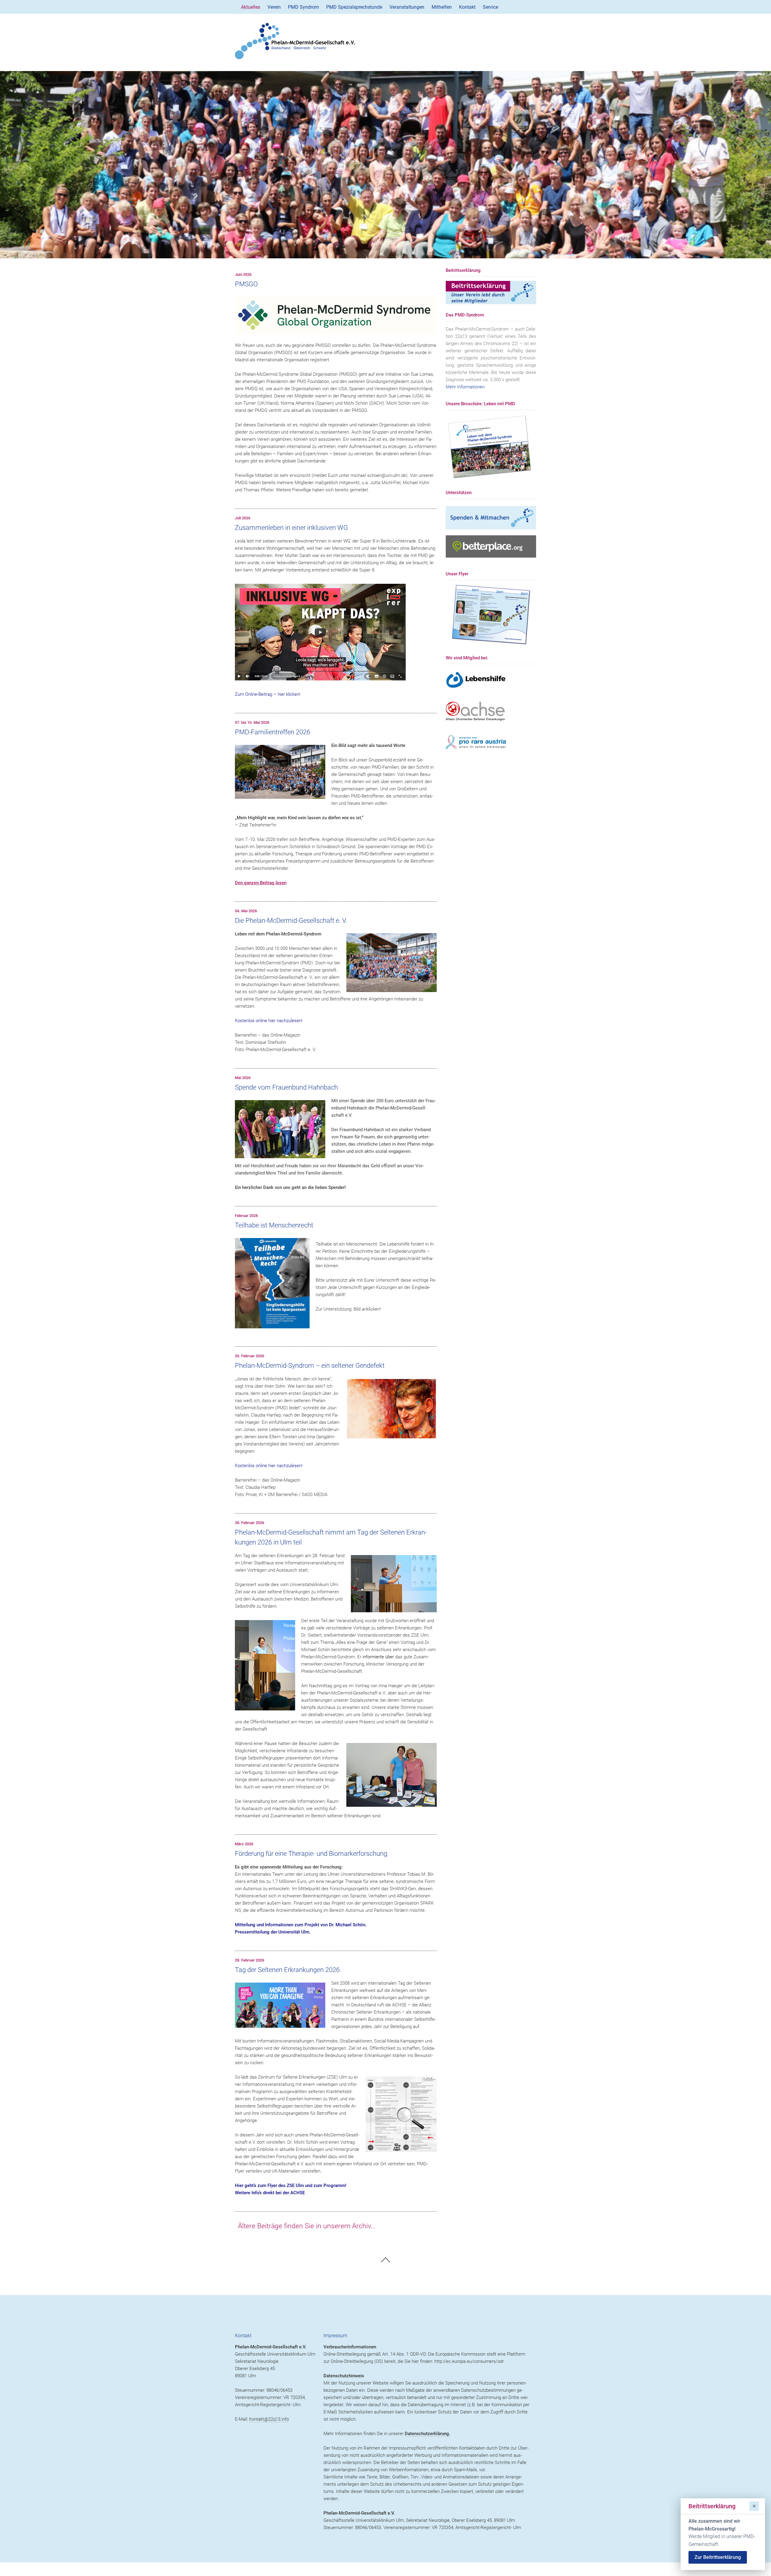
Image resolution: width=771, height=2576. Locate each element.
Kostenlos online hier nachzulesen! (269, 1021)
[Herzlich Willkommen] (385, 165)
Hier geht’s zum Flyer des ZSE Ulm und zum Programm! (291, 2186)
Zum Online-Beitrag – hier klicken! (268, 694)
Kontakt (467, 7)
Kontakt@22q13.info (269, 2419)
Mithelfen (442, 7)
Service (490, 7)
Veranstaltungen (407, 7)
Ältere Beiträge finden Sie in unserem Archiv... (307, 2226)
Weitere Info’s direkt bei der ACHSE (270, 2193)
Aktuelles (251, 7)
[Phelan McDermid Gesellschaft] (385, 41)
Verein (274, 7)
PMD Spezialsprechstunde (354, 7)
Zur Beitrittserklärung (718, 2557)
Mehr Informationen (465, 387)
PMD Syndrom (303, 7)
